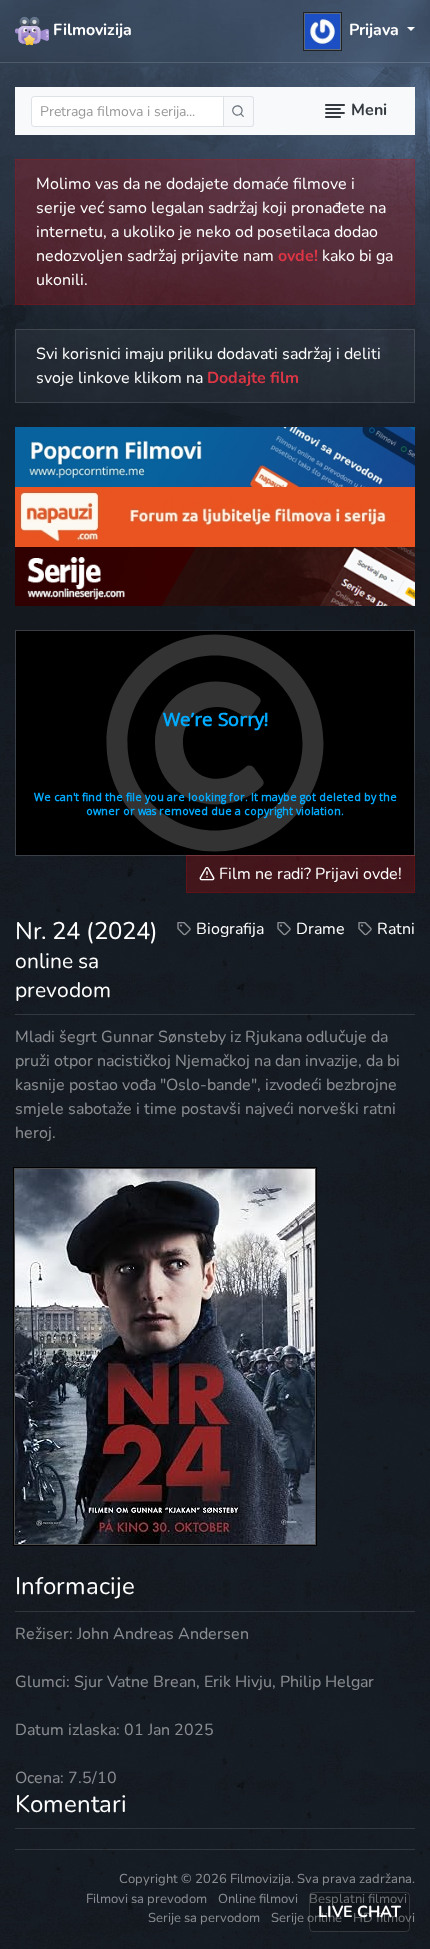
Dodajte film (253, 378)
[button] (359, 30)
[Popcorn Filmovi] (215, 456)
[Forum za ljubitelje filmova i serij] (215, 516)
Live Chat (359, 1912)
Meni (367, 110)
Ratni (396, 929)
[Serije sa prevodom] (215, 575)
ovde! (298, 256)
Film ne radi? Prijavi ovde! (308, 874)
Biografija (230, 929)
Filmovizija (90, 30)
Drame (320, 929)
